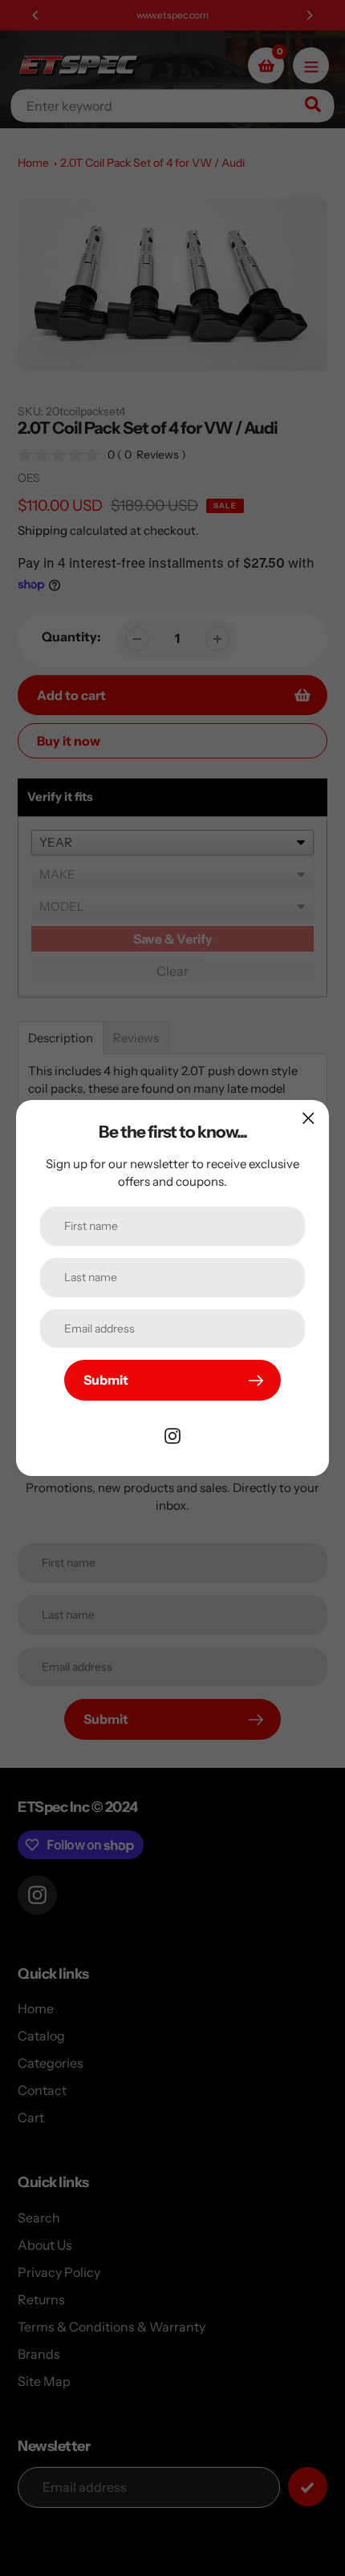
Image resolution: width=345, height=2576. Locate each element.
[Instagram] (172, 1434)
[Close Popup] (308, 1118)
